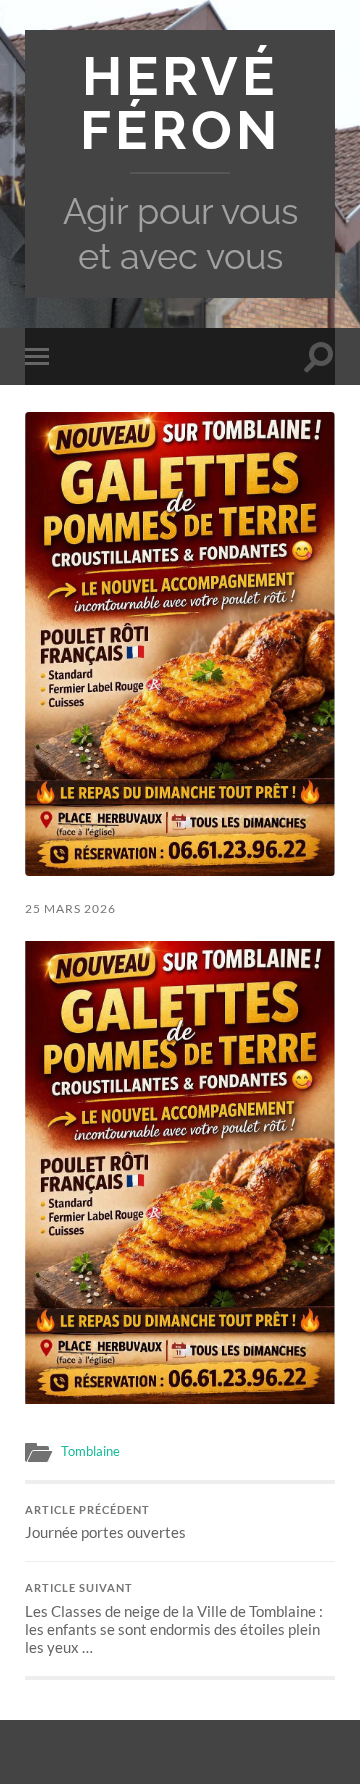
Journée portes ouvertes (105, 1523)
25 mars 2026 (70, 908)
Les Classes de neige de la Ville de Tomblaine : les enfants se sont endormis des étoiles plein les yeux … (174, 1619)
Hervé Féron (180, 103)
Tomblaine (90, 1451)
